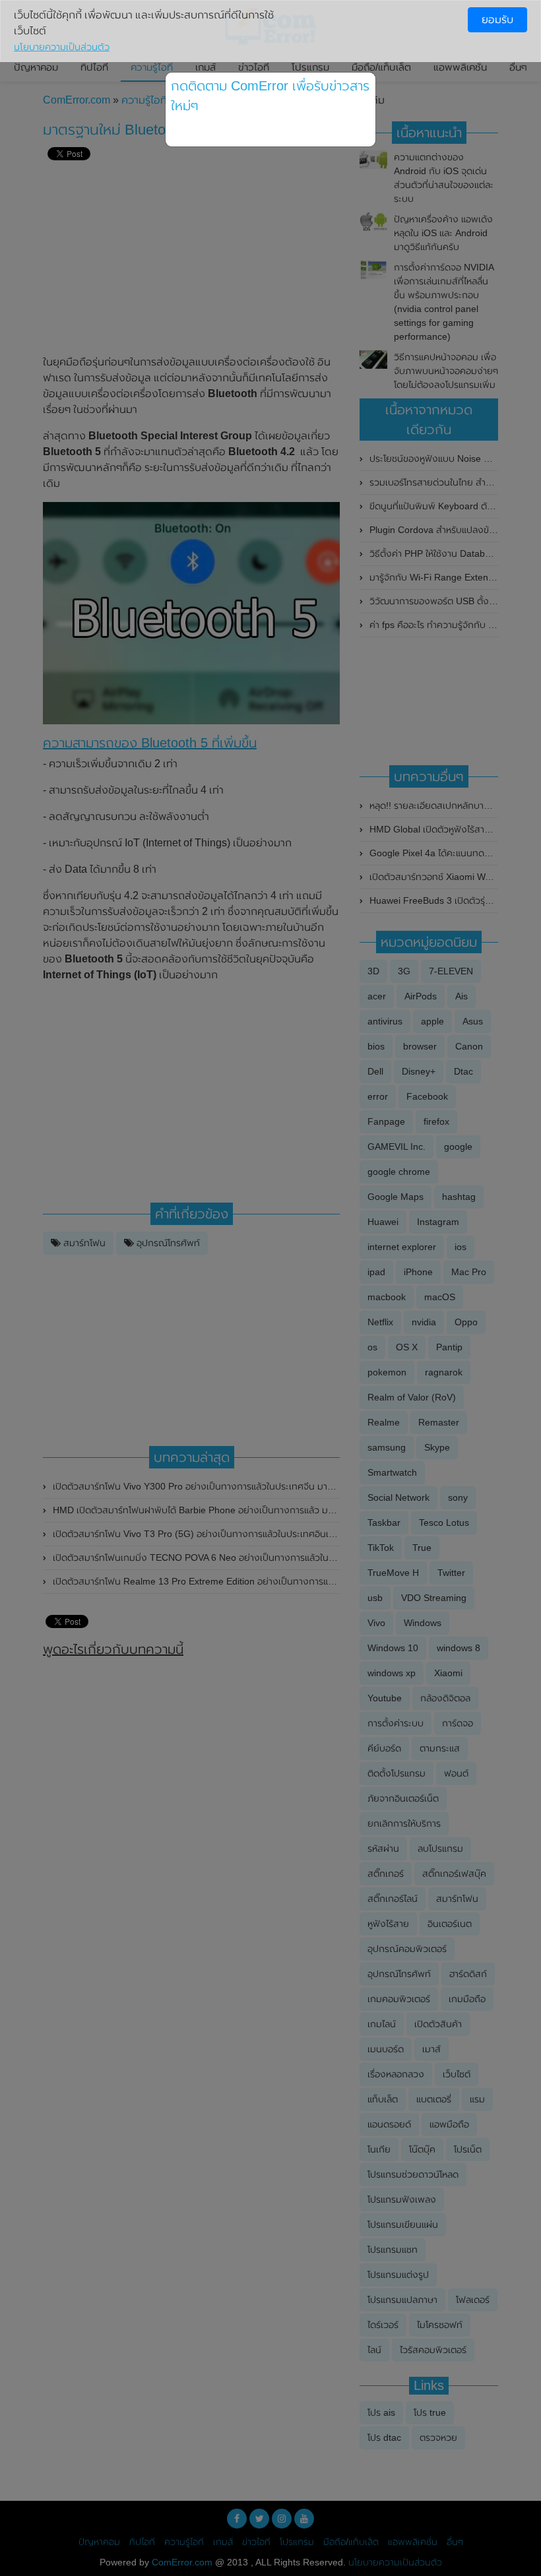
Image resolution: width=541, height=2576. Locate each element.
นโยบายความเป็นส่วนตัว (62, 47)
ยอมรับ (497, 19)
